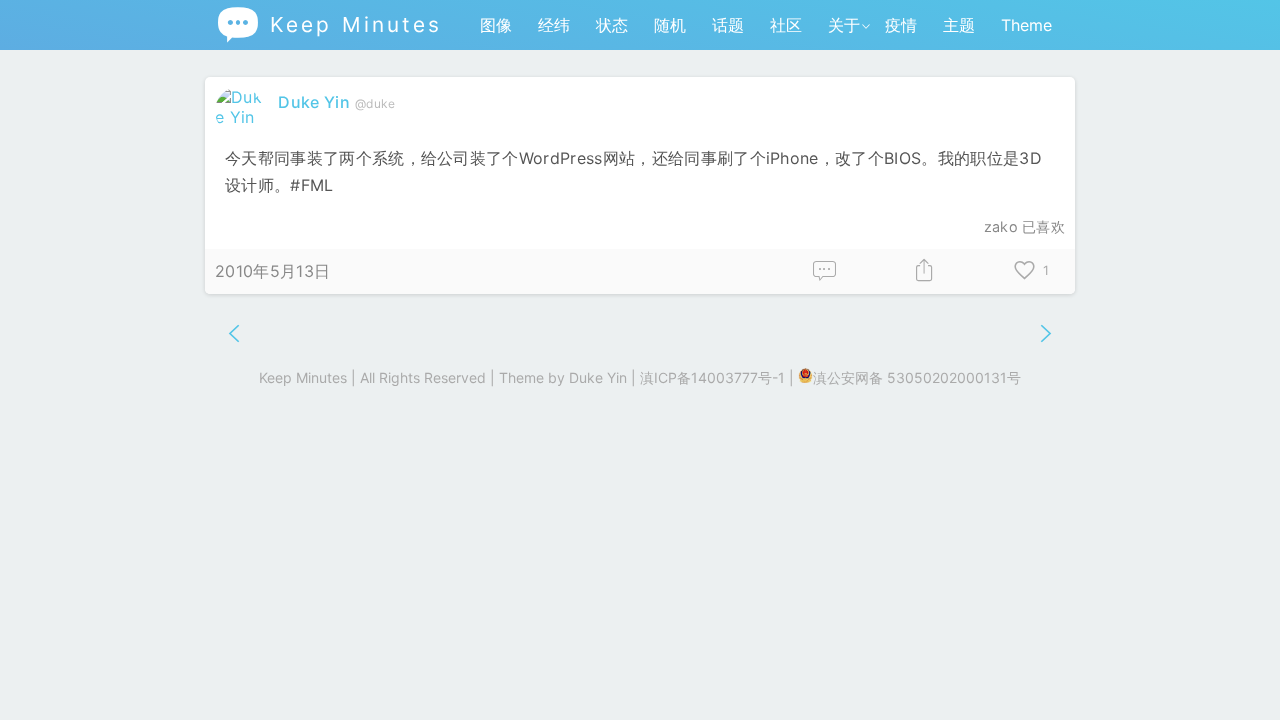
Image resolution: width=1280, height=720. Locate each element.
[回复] (825, 271)
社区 (786, 25)
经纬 (554, 25)
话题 (728, 25)
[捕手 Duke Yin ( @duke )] (241, 117)
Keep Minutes (328, 24)
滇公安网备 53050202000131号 (917, 377)
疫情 (901, 25)
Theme (1026, 25)
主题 (959, 25)
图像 (496, 25)
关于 (844, 25)
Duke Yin (314, 102)
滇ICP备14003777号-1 (712, 377)
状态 (612, 25)
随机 (670, 25)
